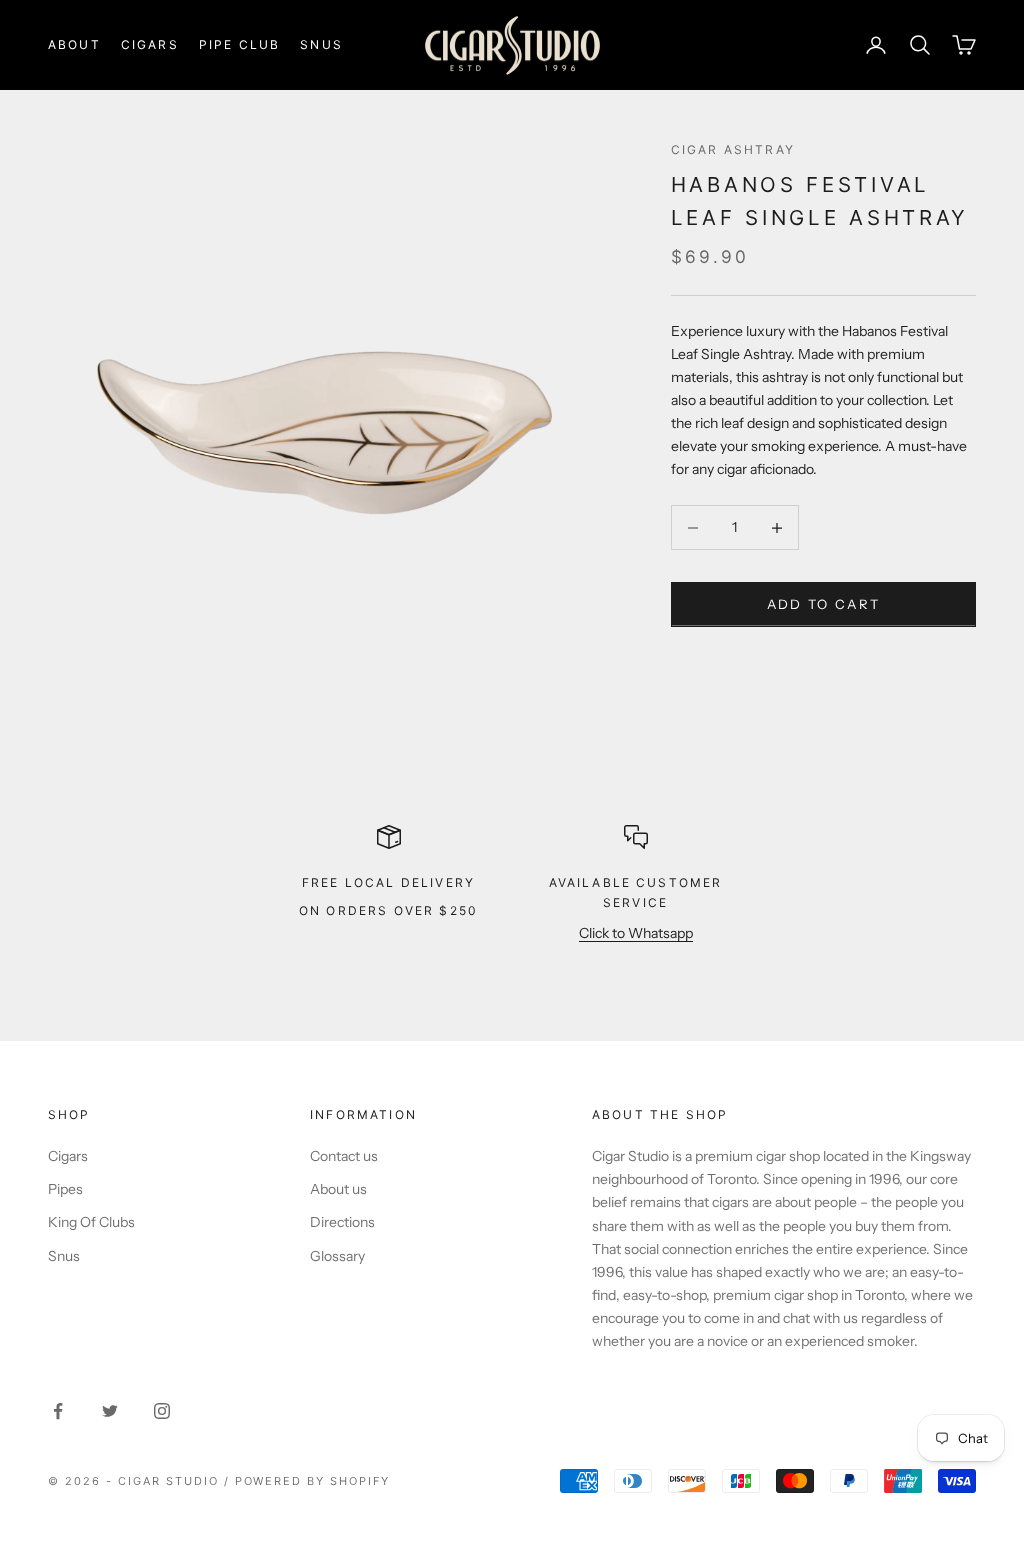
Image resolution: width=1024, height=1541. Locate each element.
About (74, 44)
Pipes (65, 1189)
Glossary (337, 1256)
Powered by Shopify (313, 1481)
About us (338, 1189)
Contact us (344, 1156)
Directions (342, 1222)
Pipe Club (239, 44)
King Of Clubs (91, 1222)
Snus (321, 44)
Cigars (150, 44)
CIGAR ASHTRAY (733, 149)
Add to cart (824, 604)
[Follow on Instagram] (162, 1411)
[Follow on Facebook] (58, 1411)
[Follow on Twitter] (110, 1411)
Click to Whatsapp (636, 933)
